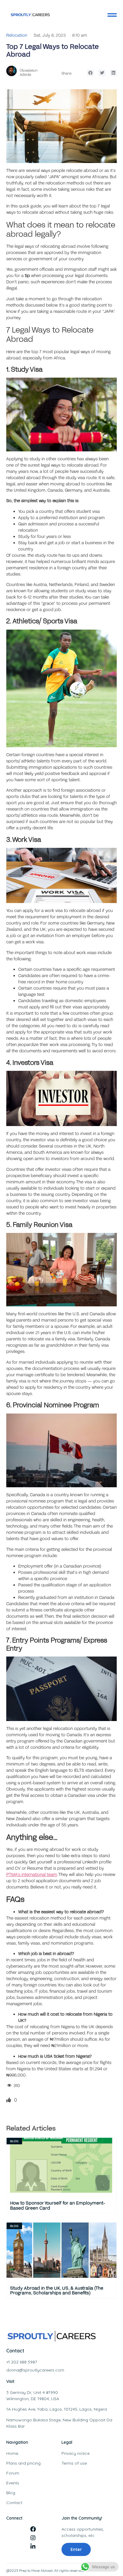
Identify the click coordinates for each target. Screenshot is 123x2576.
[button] (91, 73)
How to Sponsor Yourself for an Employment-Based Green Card (58, 2205)
